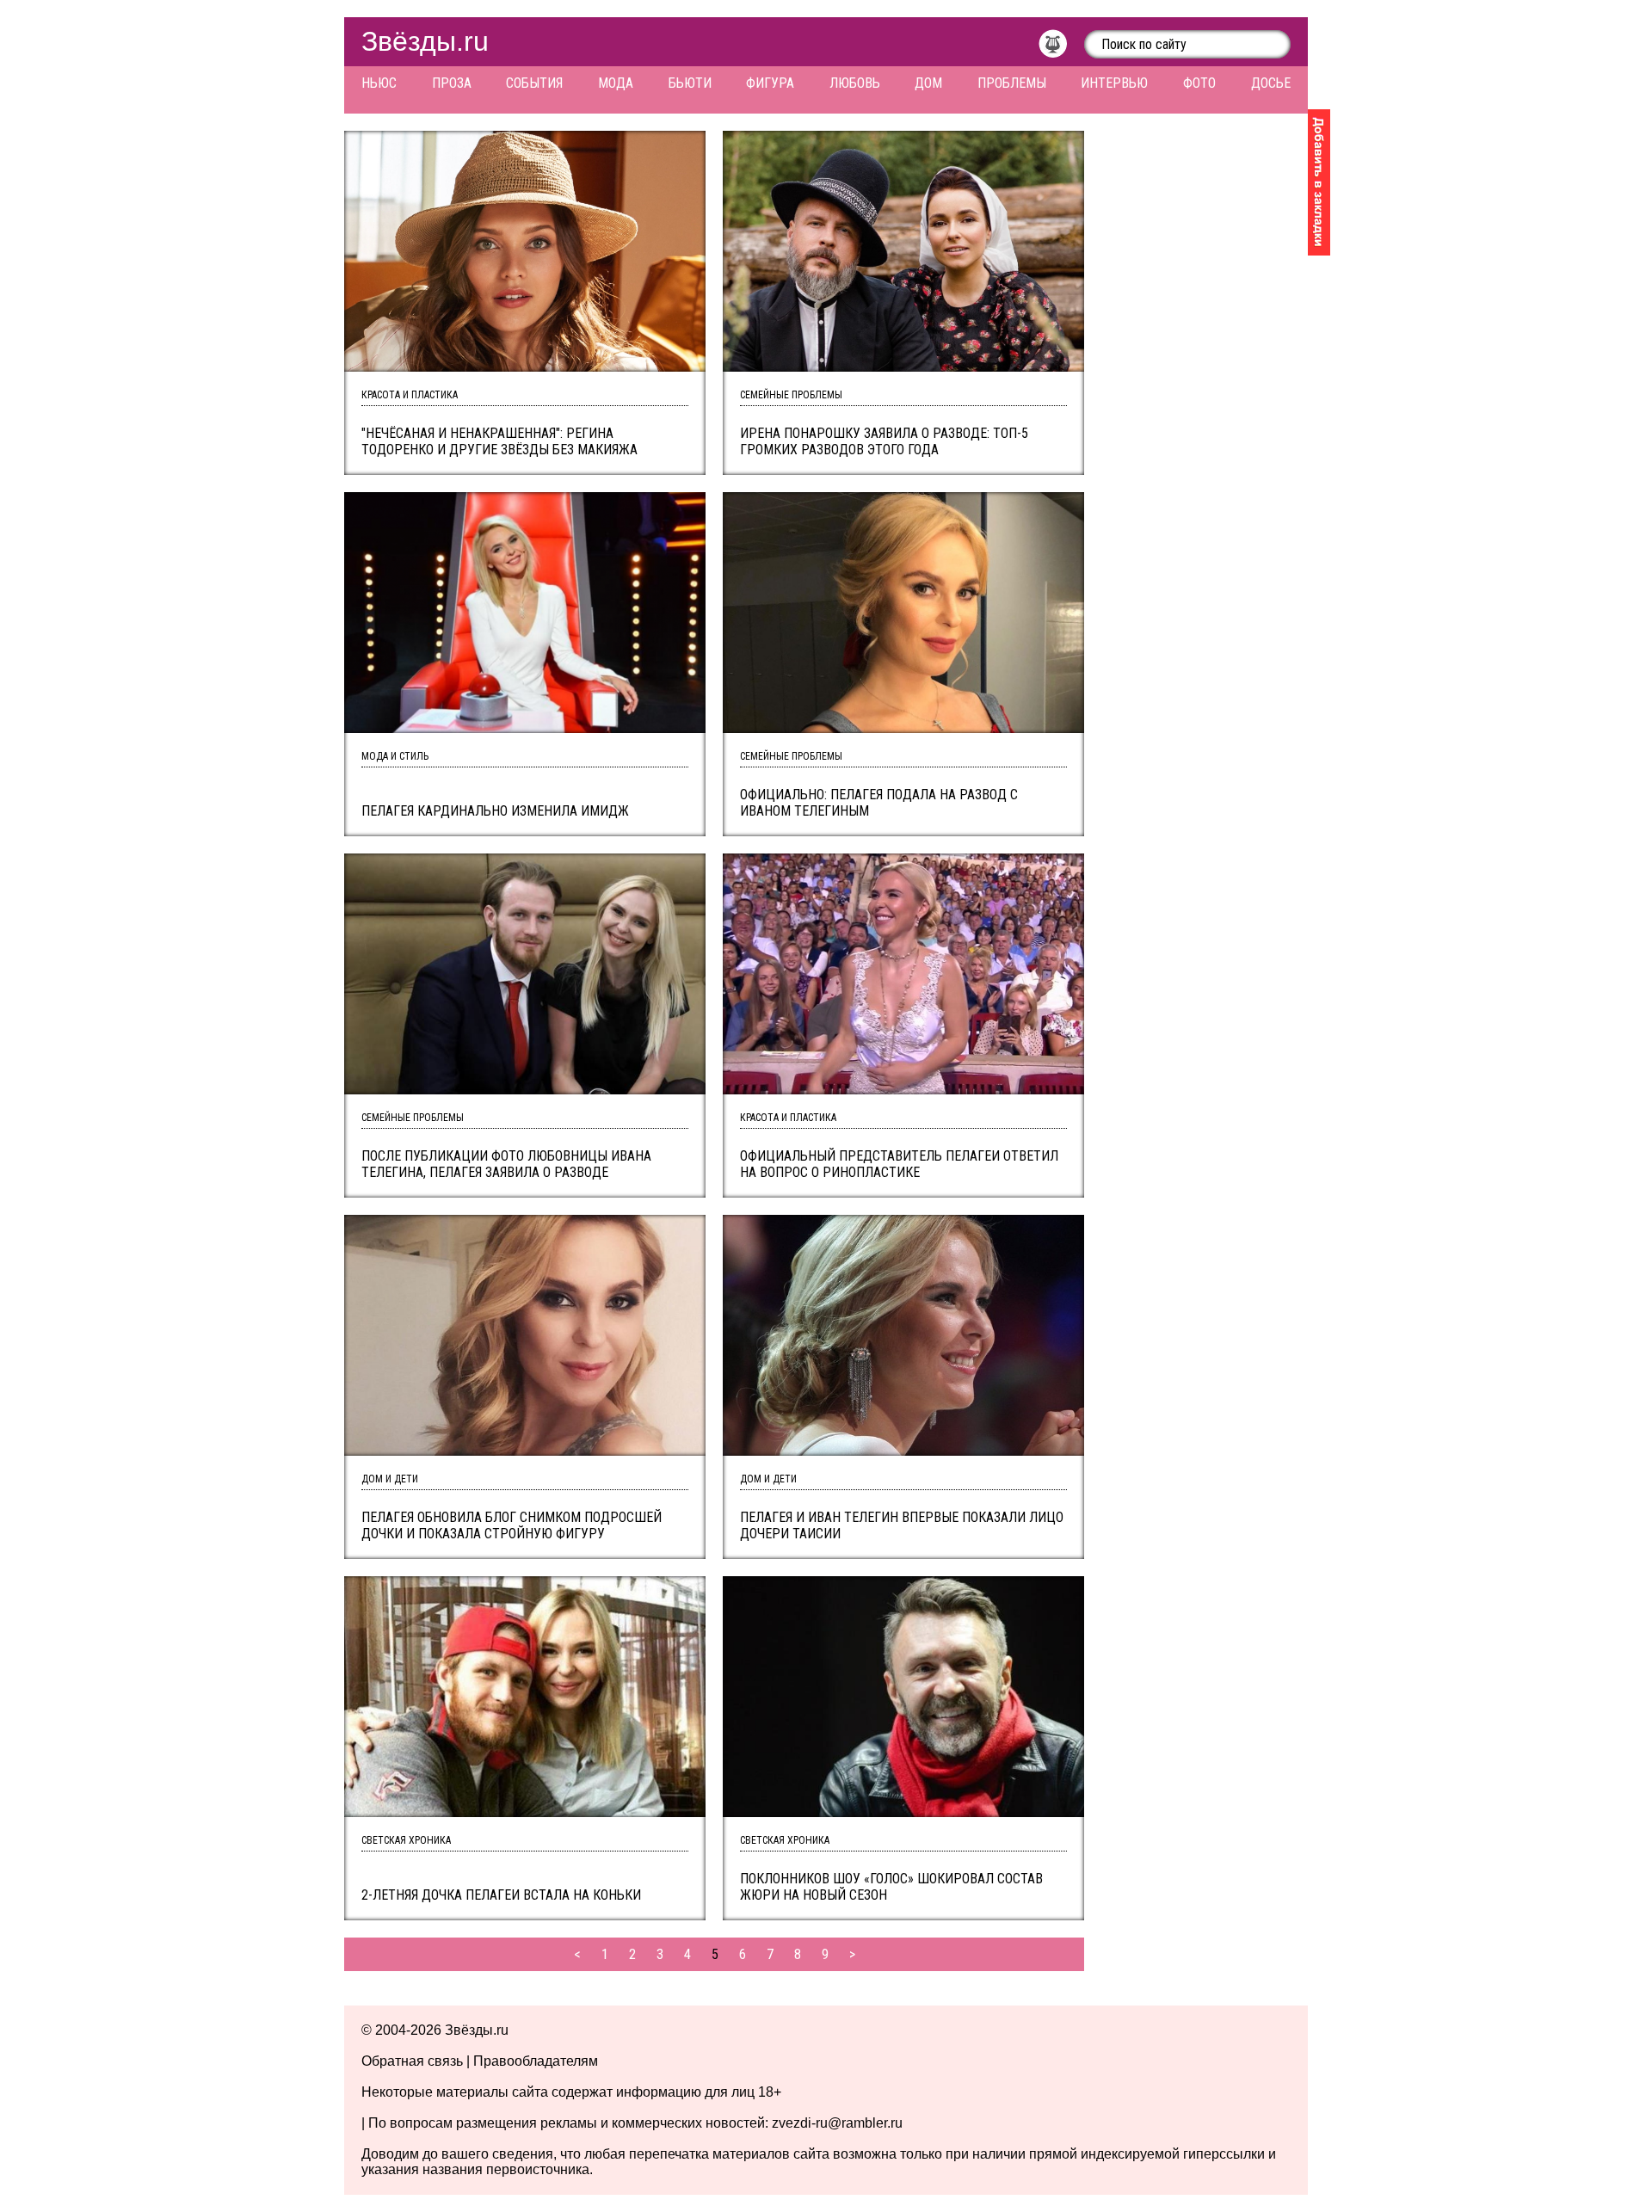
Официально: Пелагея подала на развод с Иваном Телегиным (879, 803)
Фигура (770, 83)
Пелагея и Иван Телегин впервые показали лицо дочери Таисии (902, 1525)
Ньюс (379, 83)
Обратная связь (412, 2061)
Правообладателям (536, 2061)
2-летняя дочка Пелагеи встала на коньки (501, 1895)
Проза (452, 83)
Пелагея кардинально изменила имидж (495, 811)
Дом (928, 83)
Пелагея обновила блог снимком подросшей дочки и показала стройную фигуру (512, 1525)
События (534, 83)
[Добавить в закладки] (1319, 182)
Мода (616, 83)
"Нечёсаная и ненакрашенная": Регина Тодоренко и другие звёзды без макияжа (499, 441)
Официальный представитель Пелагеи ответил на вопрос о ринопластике (899, 1164)
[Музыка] (1061, 48)
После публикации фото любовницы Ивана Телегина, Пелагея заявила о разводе (506, 1164)
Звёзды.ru (425, 41)
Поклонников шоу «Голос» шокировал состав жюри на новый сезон (891, 1887)
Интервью (1114, 83)
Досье (1271, 83)
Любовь (855, 83)
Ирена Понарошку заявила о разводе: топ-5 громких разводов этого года (884, 441)
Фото (1199, 83)
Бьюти (690, 83)
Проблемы (1012, 83)
